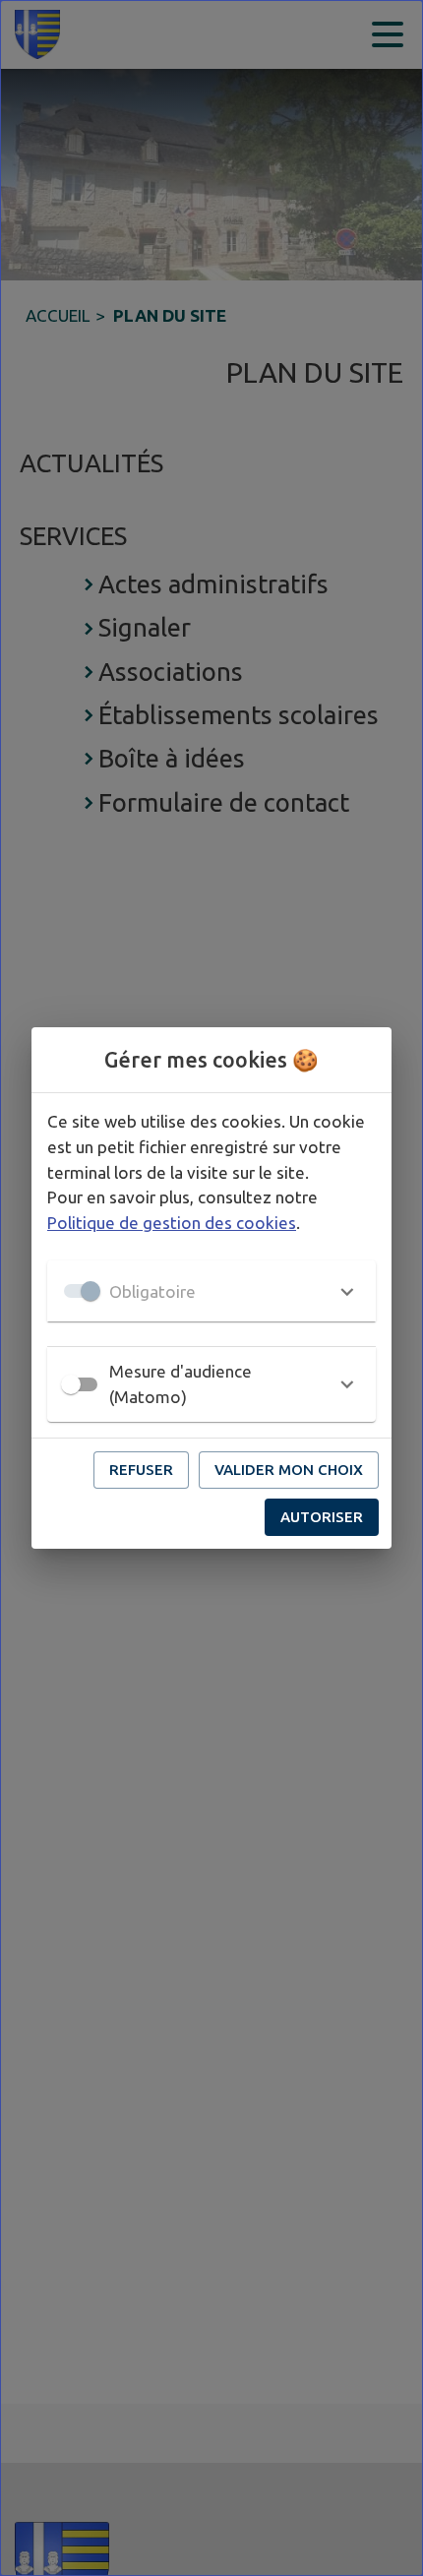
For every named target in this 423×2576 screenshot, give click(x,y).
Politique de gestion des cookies (172, 1223)
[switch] (71, 1384)
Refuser (141, 1470)
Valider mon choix (289, 1470)
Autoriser (322, 1517)
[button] (211, 1291)
